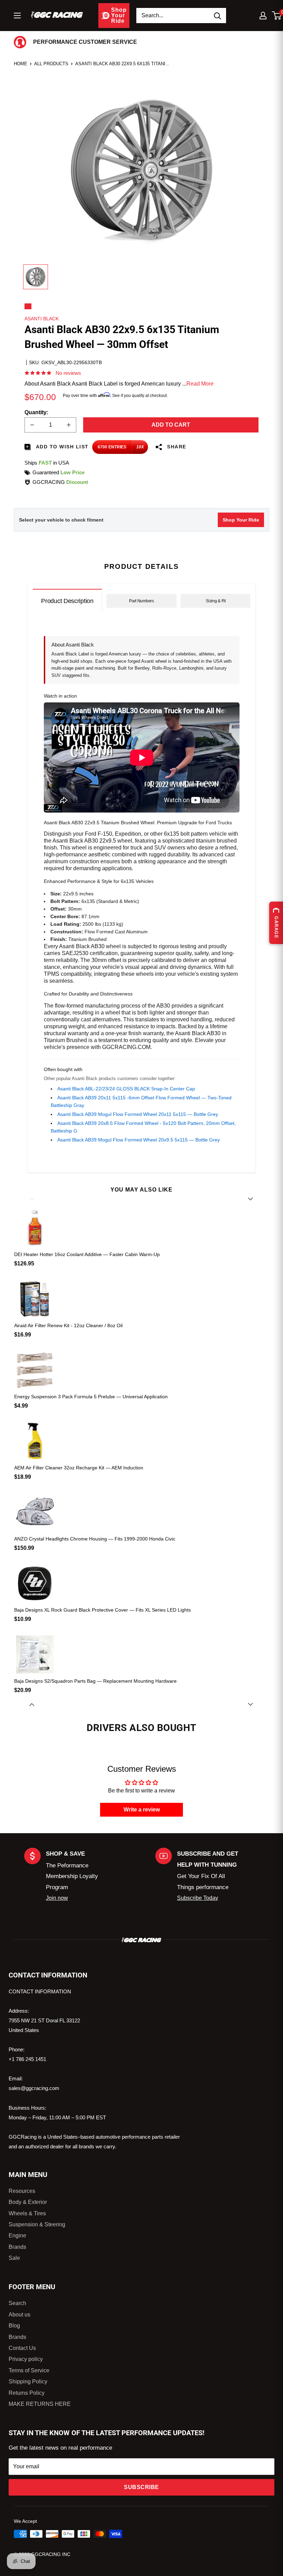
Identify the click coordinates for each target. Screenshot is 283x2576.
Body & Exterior (28, 2202)
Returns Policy (27, 2393)
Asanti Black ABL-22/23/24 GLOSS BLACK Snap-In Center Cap (126, 1089)
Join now (57, 1898)
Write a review (142, 1810)
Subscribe (141, 2487)
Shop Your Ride (241, 520)
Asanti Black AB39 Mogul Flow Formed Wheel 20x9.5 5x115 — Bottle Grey (139, 1140)
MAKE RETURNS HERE (40, 2404)
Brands (17, 2247)
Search (17, 2303)
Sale (14, 2258)
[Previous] (32, 1199)
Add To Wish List (61, 447)
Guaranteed (58, 472)
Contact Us (22, 2348)
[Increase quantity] (69, 425)
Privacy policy (26, 2359)
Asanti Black (42, 319)
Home (21, 64)
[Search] (217, 16)
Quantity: (36, 412)
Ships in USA (47, 463)
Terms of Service (29, 2370)
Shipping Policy (28, 2381)
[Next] (251, 1704)
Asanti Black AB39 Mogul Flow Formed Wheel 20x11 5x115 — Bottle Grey (138, 1114)
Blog (14, 2326)
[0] (277, 16)
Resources (22, 2191)
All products (51, 64)
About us (19, 2315)
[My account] (263, 16)
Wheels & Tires (27, 2213)
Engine (17, 2235)
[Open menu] (17, 16)
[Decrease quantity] (32, 425)
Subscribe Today (198, 1898)
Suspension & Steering (37, 2224)
